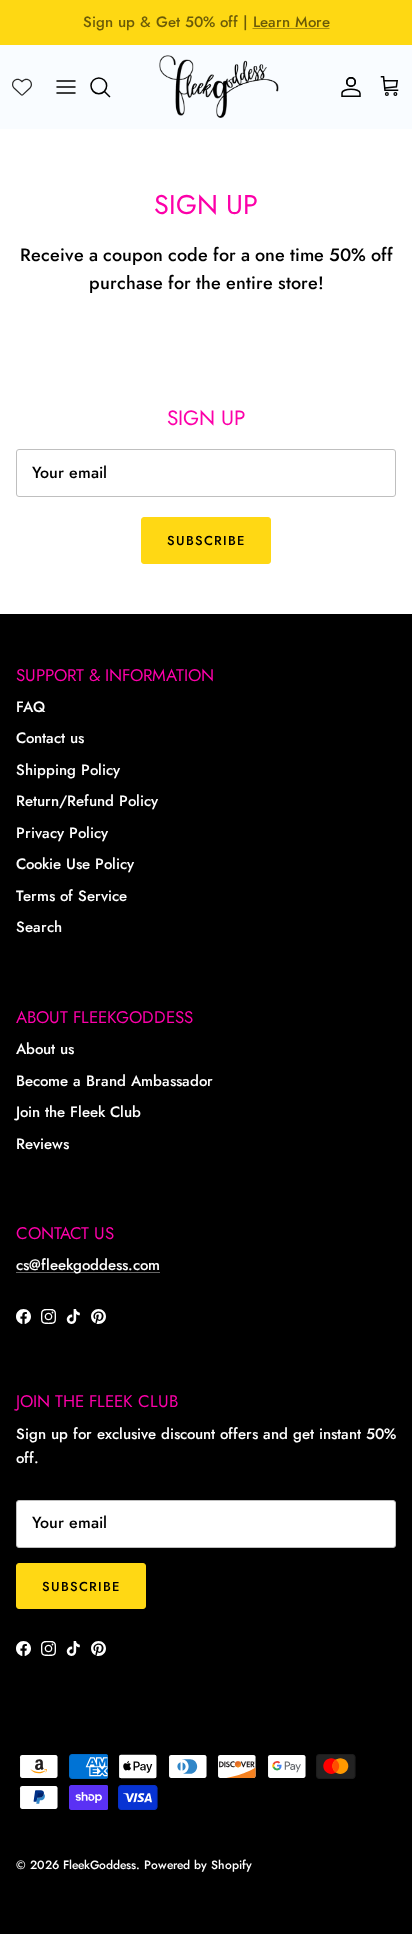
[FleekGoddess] (219, 86)
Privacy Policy (62, 833)
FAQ (30, 707)
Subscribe (206, 540)
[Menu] (66, 87)
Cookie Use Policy (75, 864)
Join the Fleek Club (78, 1112)
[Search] (110, 87)
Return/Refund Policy (87, 801)
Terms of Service (71, 896)
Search (39, 927)
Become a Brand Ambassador (114, 1081)
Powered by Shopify (198, 1865)
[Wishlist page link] (22, 87)
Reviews (42, 1144)
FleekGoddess (99, 1865)
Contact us (50, 738)
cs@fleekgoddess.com (88, 1265)
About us (45, 1049)
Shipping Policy (68, 770)
